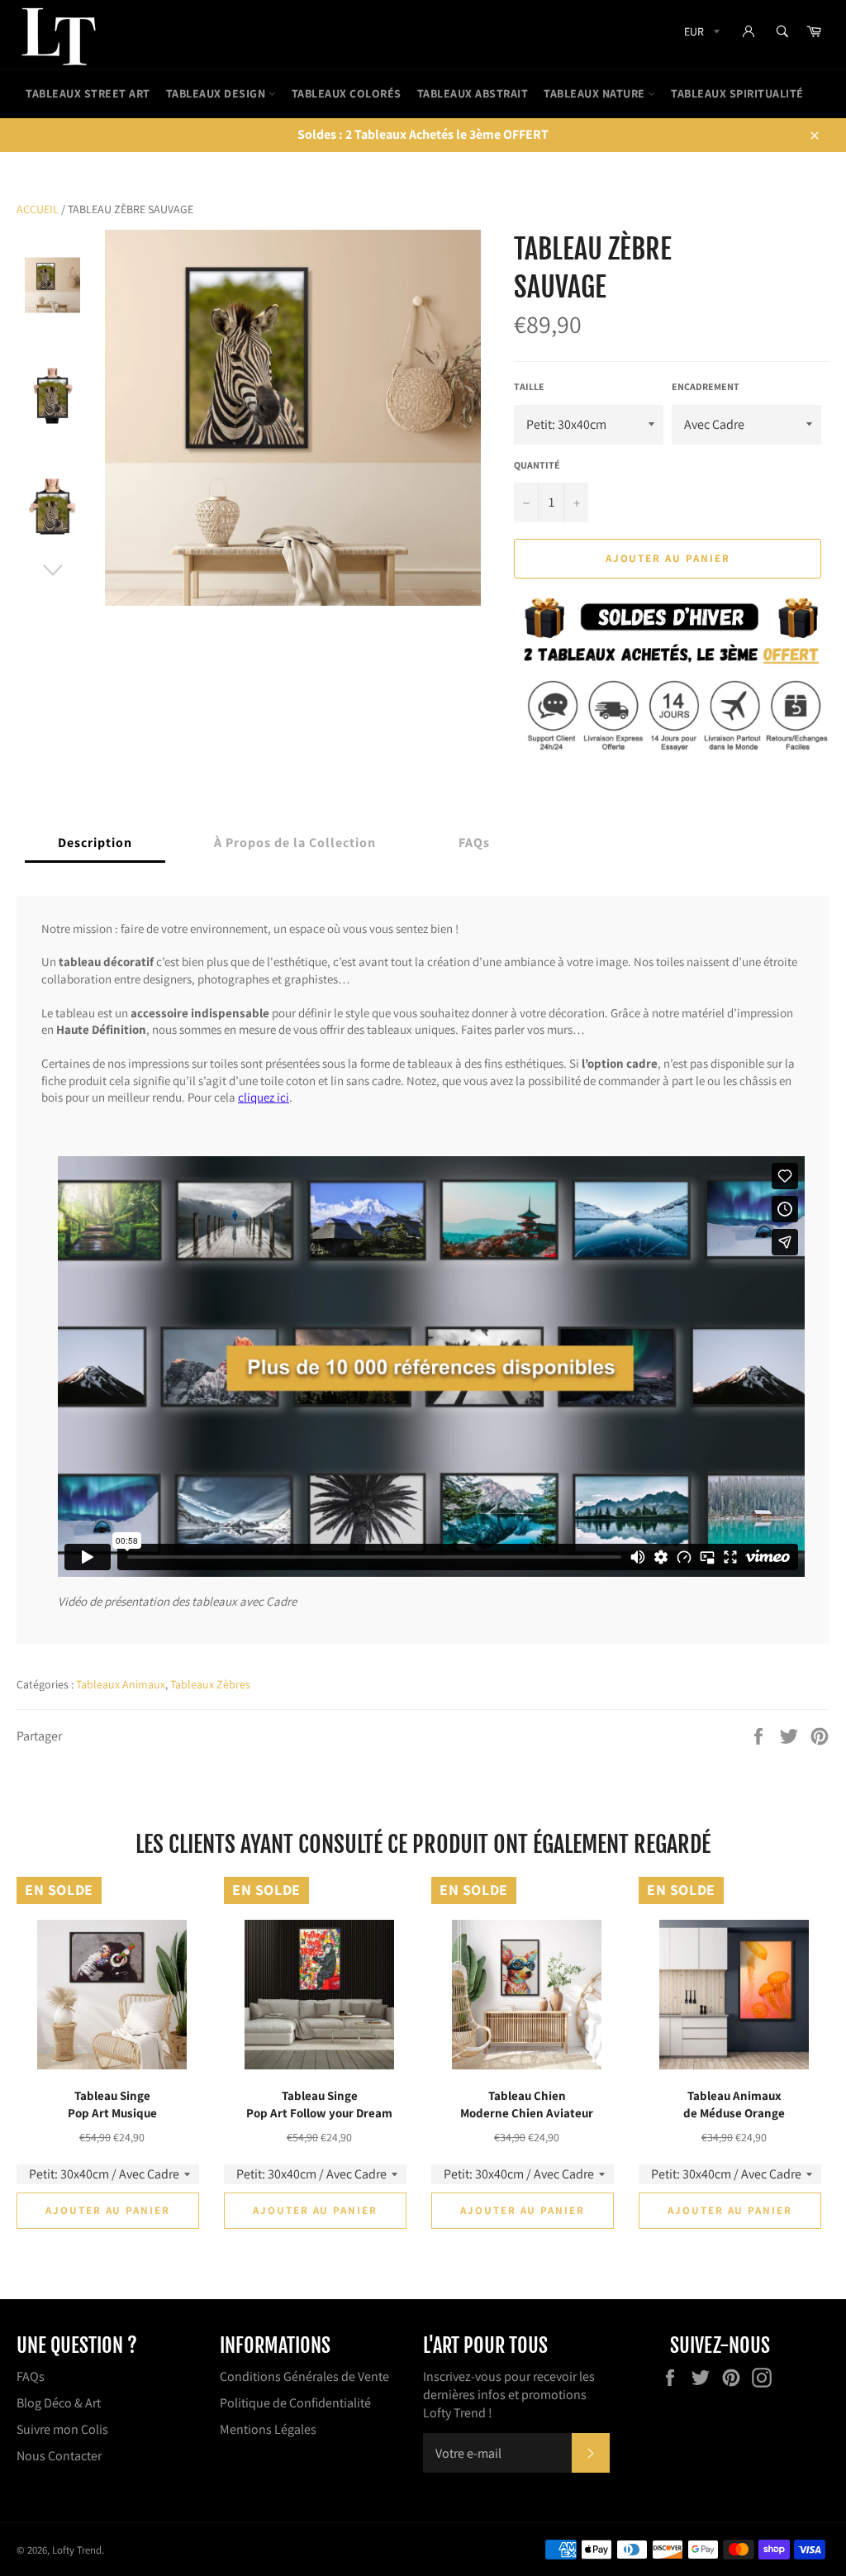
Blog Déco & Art (59, 2403)
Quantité (537, 465)
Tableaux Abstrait (473, 93)
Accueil (38, 209)
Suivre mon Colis (62, 2429)
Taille (529, 386)
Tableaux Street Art (88, 93)
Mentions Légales (268, 2429)
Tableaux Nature (596, 93)
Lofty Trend (77, 2550)
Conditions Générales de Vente (304, 2376)
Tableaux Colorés (347, 93)
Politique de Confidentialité (295, 2403)
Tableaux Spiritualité (737, 93)
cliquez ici (264, 1097)
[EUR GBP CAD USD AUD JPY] (700, 34)
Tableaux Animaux (121, 1684)
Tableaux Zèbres (210, 1684)
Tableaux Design (217, 93)
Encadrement (706, 386)
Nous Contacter (59, 2456)
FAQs (31, 2376)
